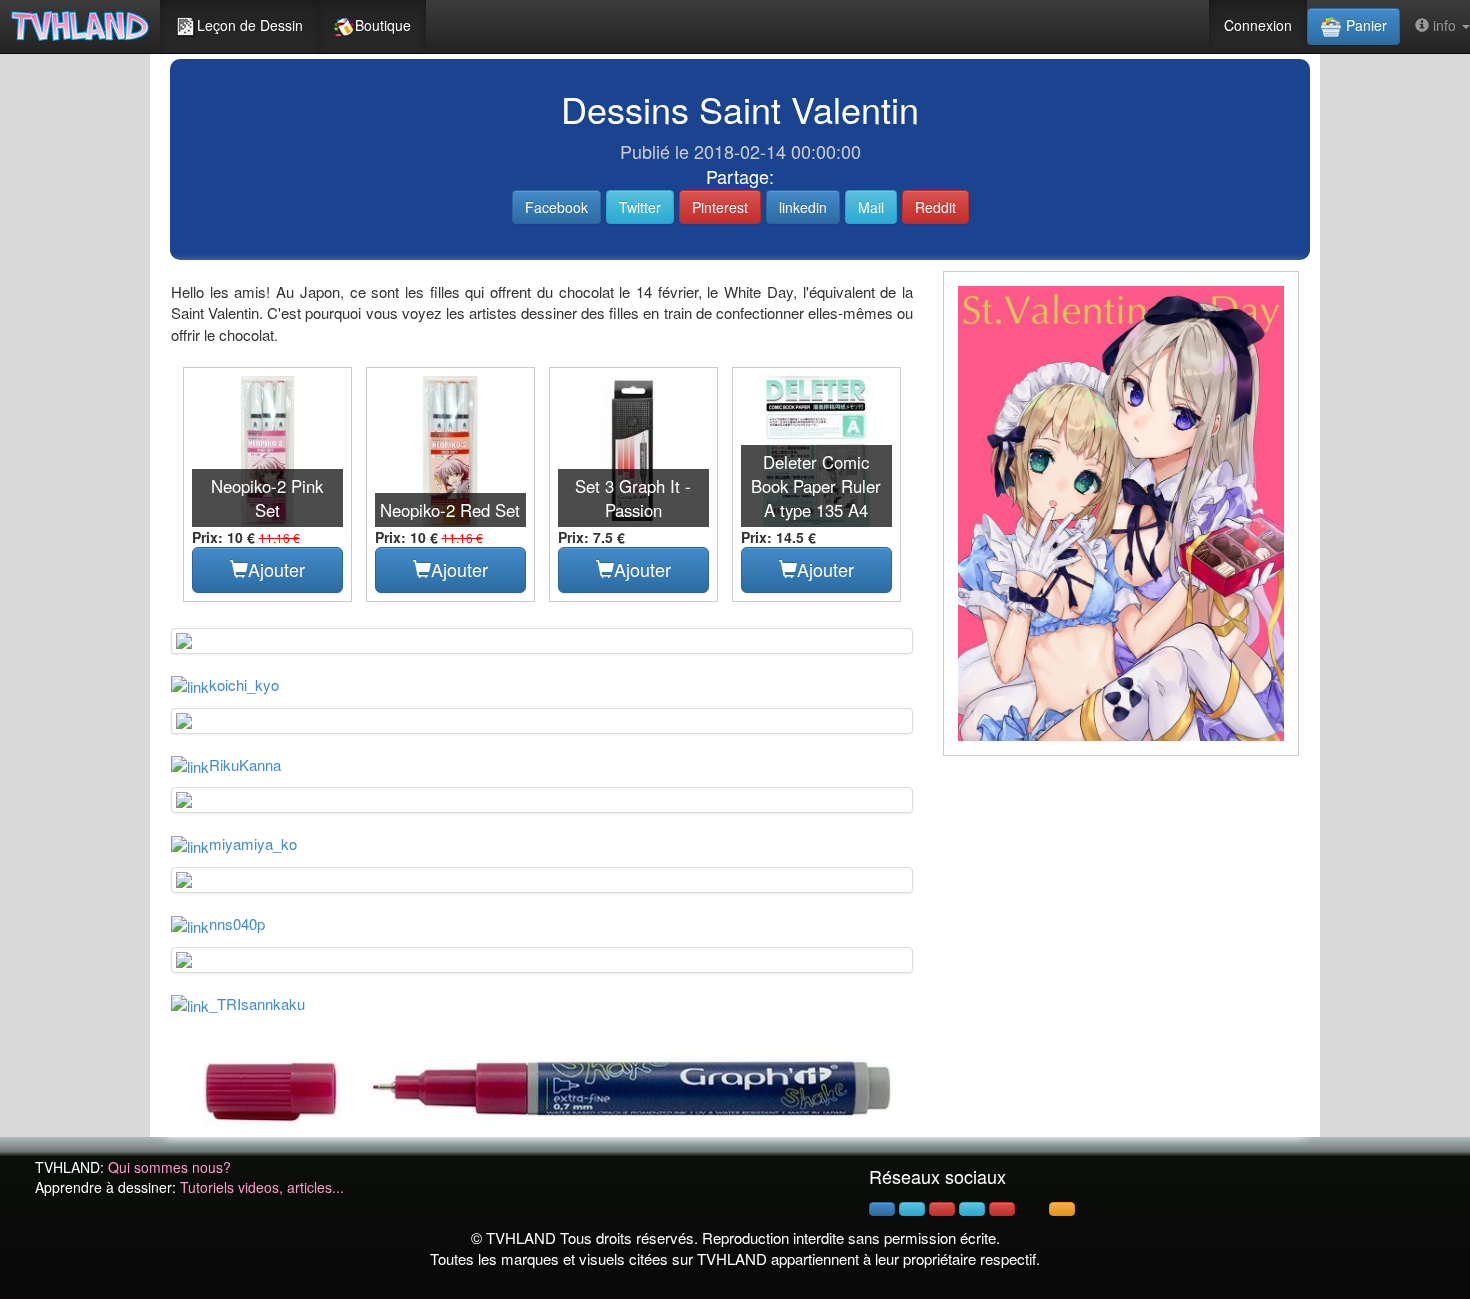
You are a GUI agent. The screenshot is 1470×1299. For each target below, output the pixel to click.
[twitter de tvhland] (912, 1209)
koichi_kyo (244, 684)
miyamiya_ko (253, 843)
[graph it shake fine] (542, 1086)
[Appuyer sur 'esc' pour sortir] (1121, 514)
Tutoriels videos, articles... (262, 1187)
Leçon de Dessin (250, 25)
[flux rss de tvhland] (1062, 1209)
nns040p (237, 923)
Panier (1364, 25)
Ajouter (276, 569)
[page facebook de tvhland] (882, 1209)
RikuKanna (245, 764)
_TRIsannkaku (257, 1003)
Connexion (1258, 25)
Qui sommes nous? (169, 1167)
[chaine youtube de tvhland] (1002, 1209)
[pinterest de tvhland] (942, 1209)
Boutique (383, 25)
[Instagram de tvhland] (972, 1209)
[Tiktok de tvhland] (1032, 1209)
